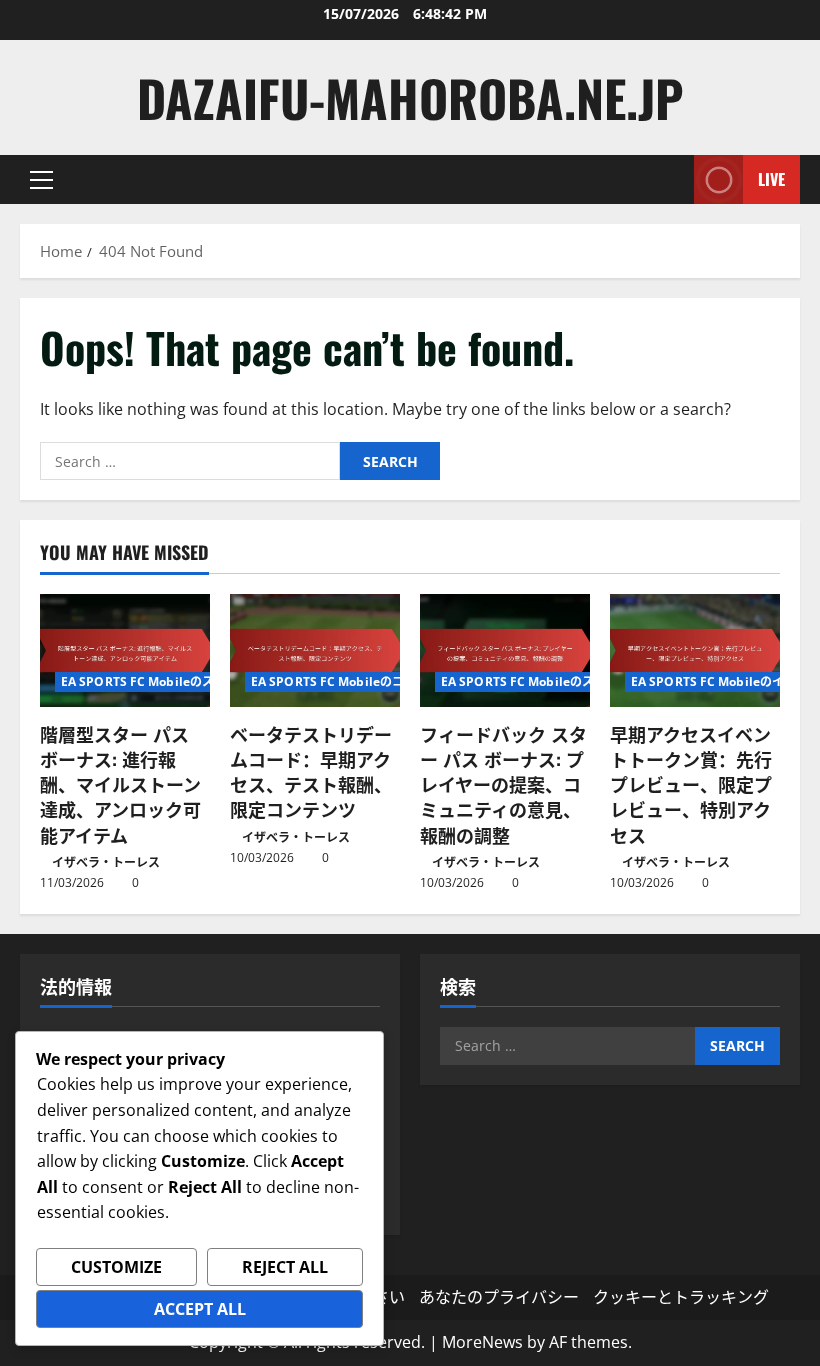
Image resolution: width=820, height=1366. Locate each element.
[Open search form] (673, 179)
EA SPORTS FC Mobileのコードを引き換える (376, 681)
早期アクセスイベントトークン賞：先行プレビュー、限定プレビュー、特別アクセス (691, 784)
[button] (41, 180)
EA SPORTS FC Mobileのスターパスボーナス (186, 681)
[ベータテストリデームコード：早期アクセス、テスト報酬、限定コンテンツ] (315, 650)
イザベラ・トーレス (106, 862)
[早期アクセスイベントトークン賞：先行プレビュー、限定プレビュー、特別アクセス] (695, 650)
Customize (116, 1267)
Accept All (200, 1309)
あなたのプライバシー (499, 1297)
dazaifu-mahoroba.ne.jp (410, 97)
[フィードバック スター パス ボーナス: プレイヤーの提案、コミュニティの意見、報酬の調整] (505, 650)
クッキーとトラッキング (681, 1297)
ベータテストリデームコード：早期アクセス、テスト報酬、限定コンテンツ (311, 772)
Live (771, 179)
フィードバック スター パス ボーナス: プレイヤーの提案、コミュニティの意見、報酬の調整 (503, 784)
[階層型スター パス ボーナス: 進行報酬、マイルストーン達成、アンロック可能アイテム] (125, 650)
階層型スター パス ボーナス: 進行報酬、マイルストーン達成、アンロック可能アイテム (120, 784)
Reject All (285, 1267)
